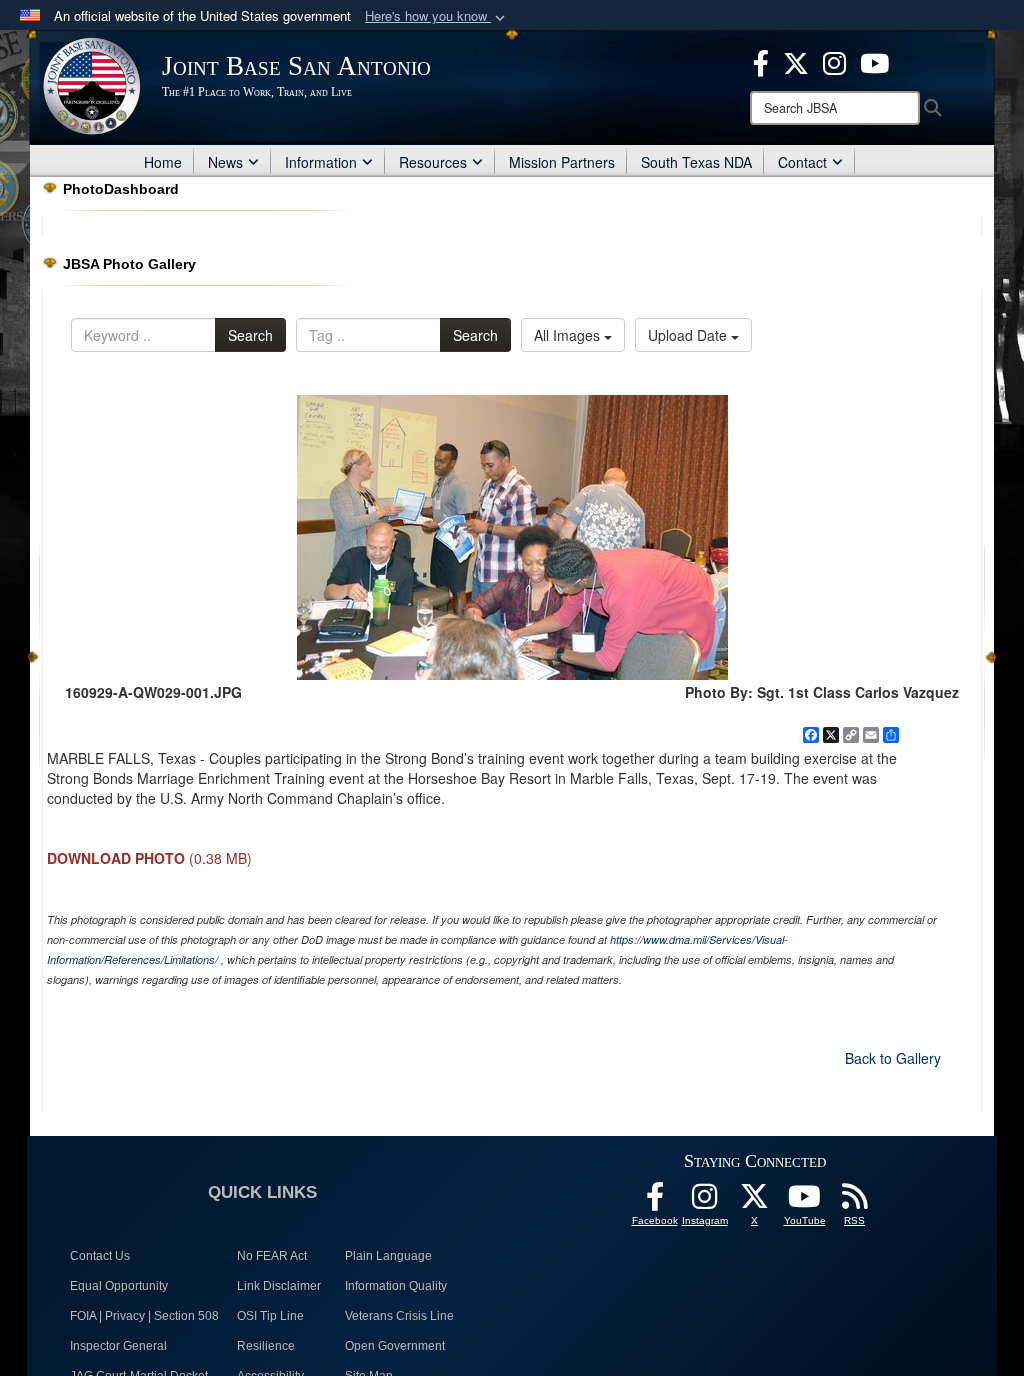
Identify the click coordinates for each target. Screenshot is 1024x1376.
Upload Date (689, 335)
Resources (433, 162)
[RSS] (855, 1202)
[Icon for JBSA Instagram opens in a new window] (834, 61)
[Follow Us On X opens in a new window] (755, 1202)
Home (163, 162)
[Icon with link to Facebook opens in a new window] (761, 61)
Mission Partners (562, 162)
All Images (569, 335)
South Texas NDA (696, 162)
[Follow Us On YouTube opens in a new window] (805, 1202)
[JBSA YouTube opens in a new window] (874, 61)
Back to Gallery (893, 1058)
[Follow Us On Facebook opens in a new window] (655, 1202)
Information (321, 162)
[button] (437, 16)
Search (250, 335)
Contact (802, 162)
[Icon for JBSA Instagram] (705, 1202)
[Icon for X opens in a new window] (796, 61)
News (225, 162)
